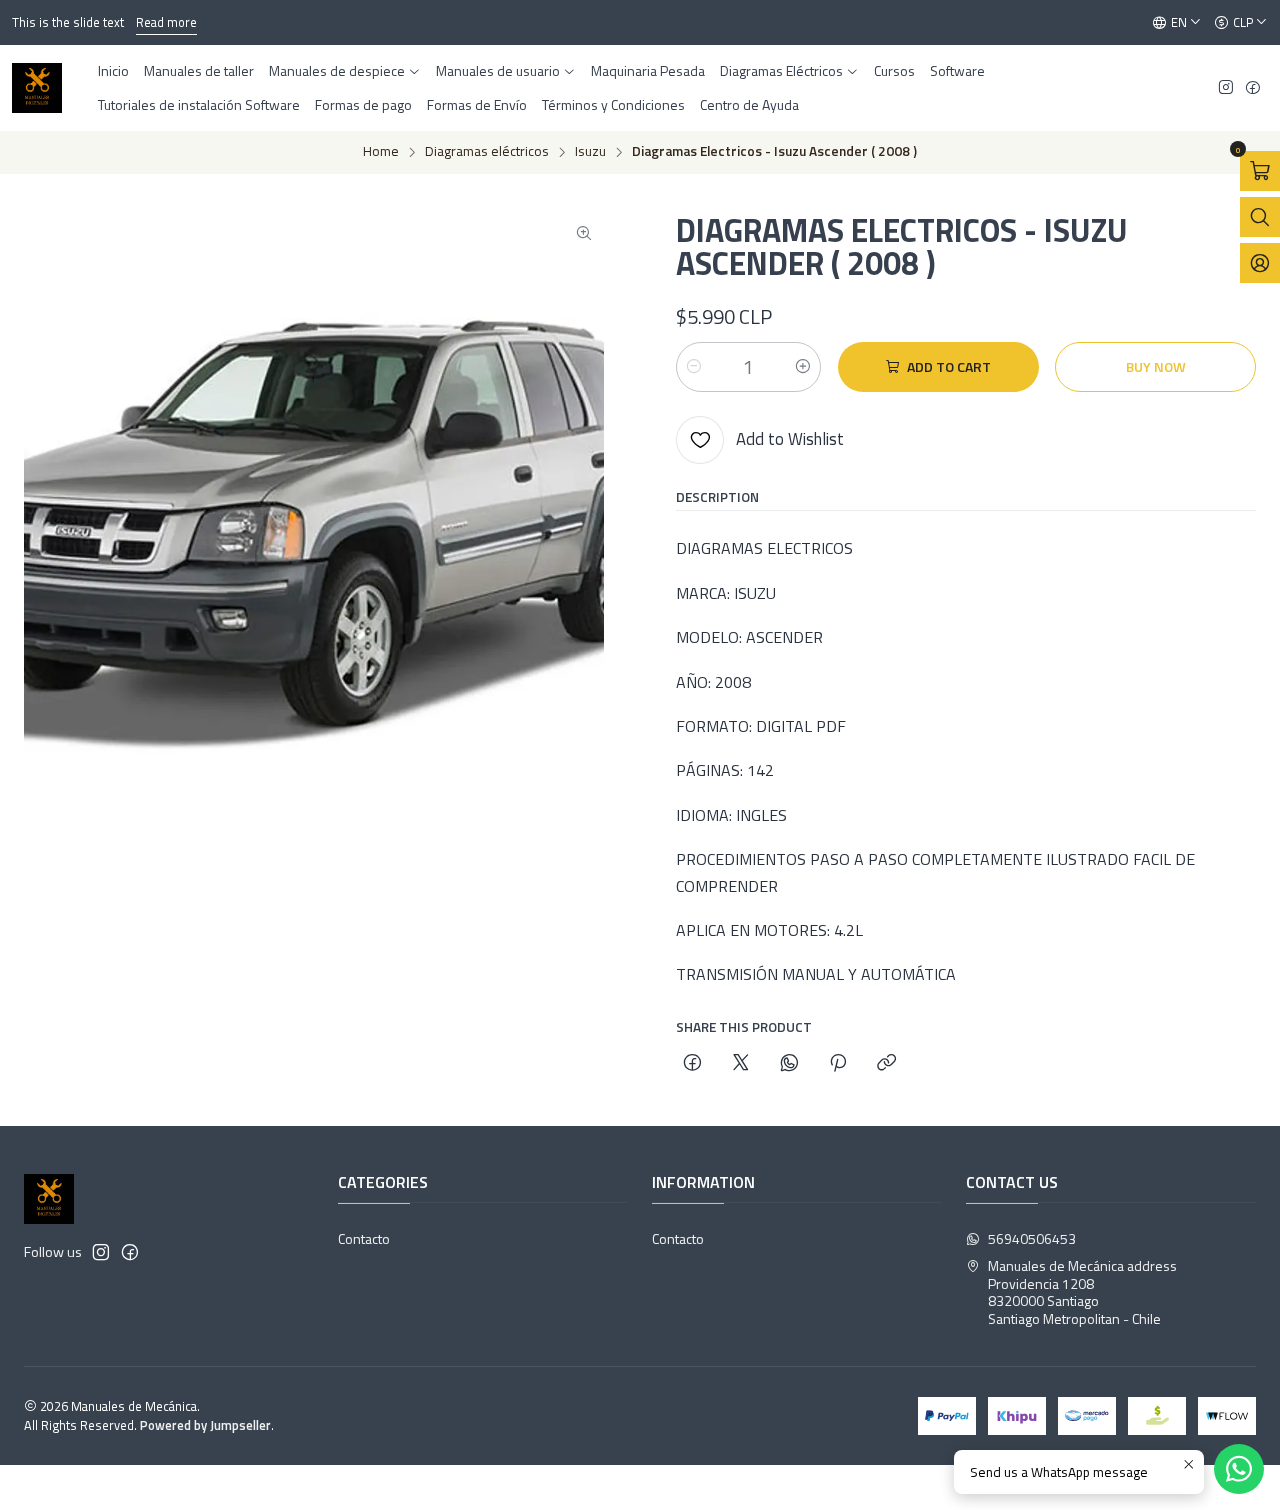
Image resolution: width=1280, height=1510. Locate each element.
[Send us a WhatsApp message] (1239, 1469)
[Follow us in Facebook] (1253, 88)
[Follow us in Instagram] (1226, 88)
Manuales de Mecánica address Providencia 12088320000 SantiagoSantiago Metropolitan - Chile (1082, 1292)
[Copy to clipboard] (886, 1064)
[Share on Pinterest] (838, 1064)
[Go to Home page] (37, 88)
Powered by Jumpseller (205, 1425)
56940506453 (1032, 1238)
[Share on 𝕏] (741, 1064)
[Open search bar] (1260, 217)
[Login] (1260, 263)
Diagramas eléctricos (487, 152)
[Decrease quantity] (694, 367)
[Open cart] (1260, 171)
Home (381, 152)
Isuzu (590, 152)
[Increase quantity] (803, 367)
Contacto (364, 1238)
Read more (166, 22)
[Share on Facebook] (692, 1064)
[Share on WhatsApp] (789, 1064)
